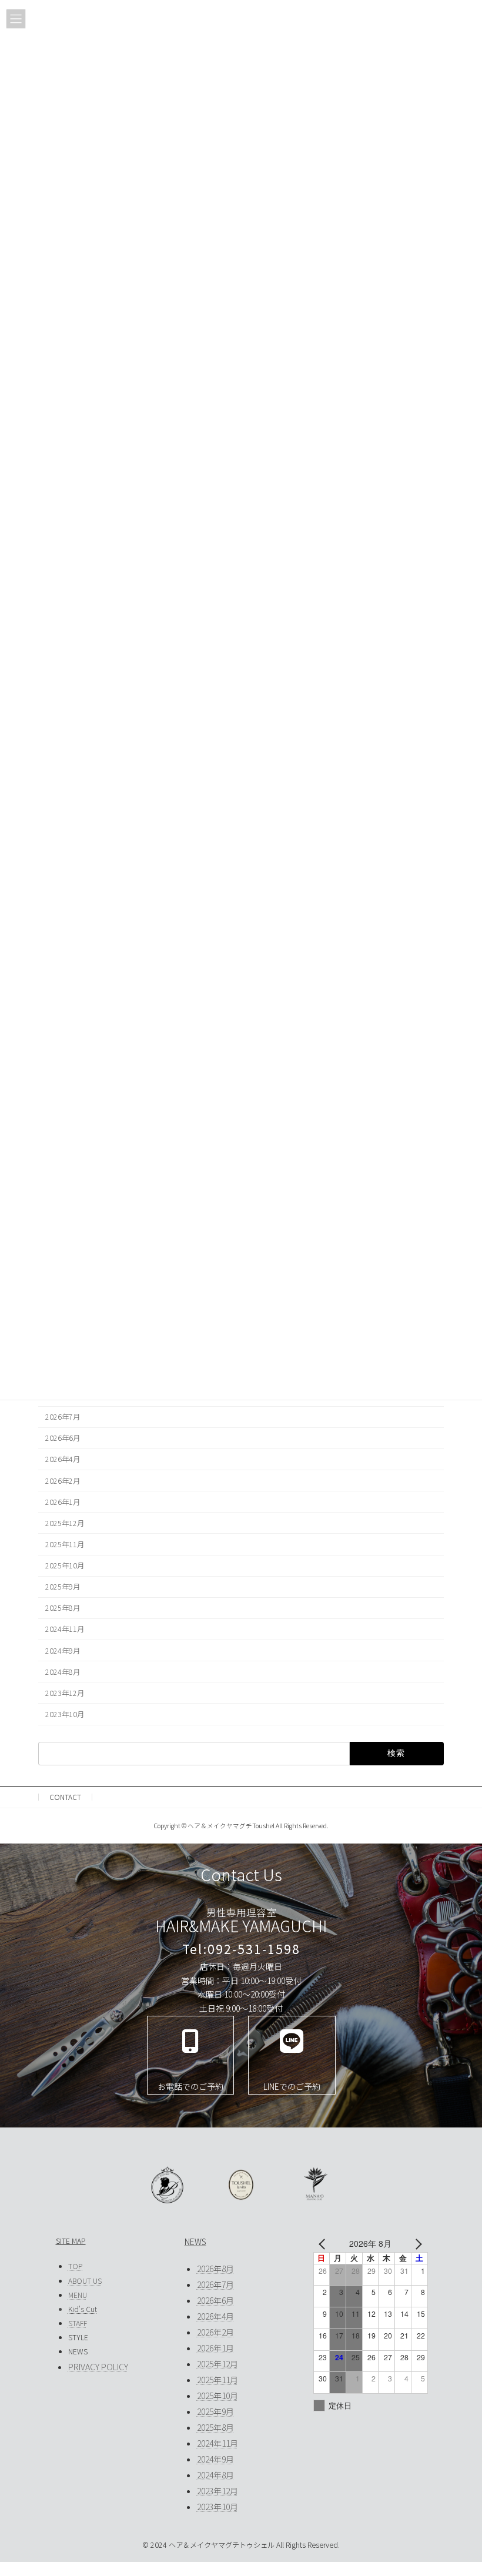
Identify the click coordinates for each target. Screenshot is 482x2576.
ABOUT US (85, 2281)
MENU (78, 2295)
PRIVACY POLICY (98, 2367)
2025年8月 (63, 1608)
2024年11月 (65, 1629)
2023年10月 (65, 1714)
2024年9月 (63, 1650)
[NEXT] (417, 2244)
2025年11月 (65, 1544)
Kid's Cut (83, 2309)
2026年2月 (63, 1480)
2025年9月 (63, 1587)
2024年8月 (63, 1672)
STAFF (78, 2323)
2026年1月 (63, 1502)
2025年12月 (65, 1523)
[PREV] (324, 2244)
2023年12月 (65, 1693)
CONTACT (65, 1797)
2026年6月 (63, 1438)
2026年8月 (215, 2269)
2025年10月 (65, 1565)
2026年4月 (63, 1459)
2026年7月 (63, 1417)
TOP (76, 2266)
